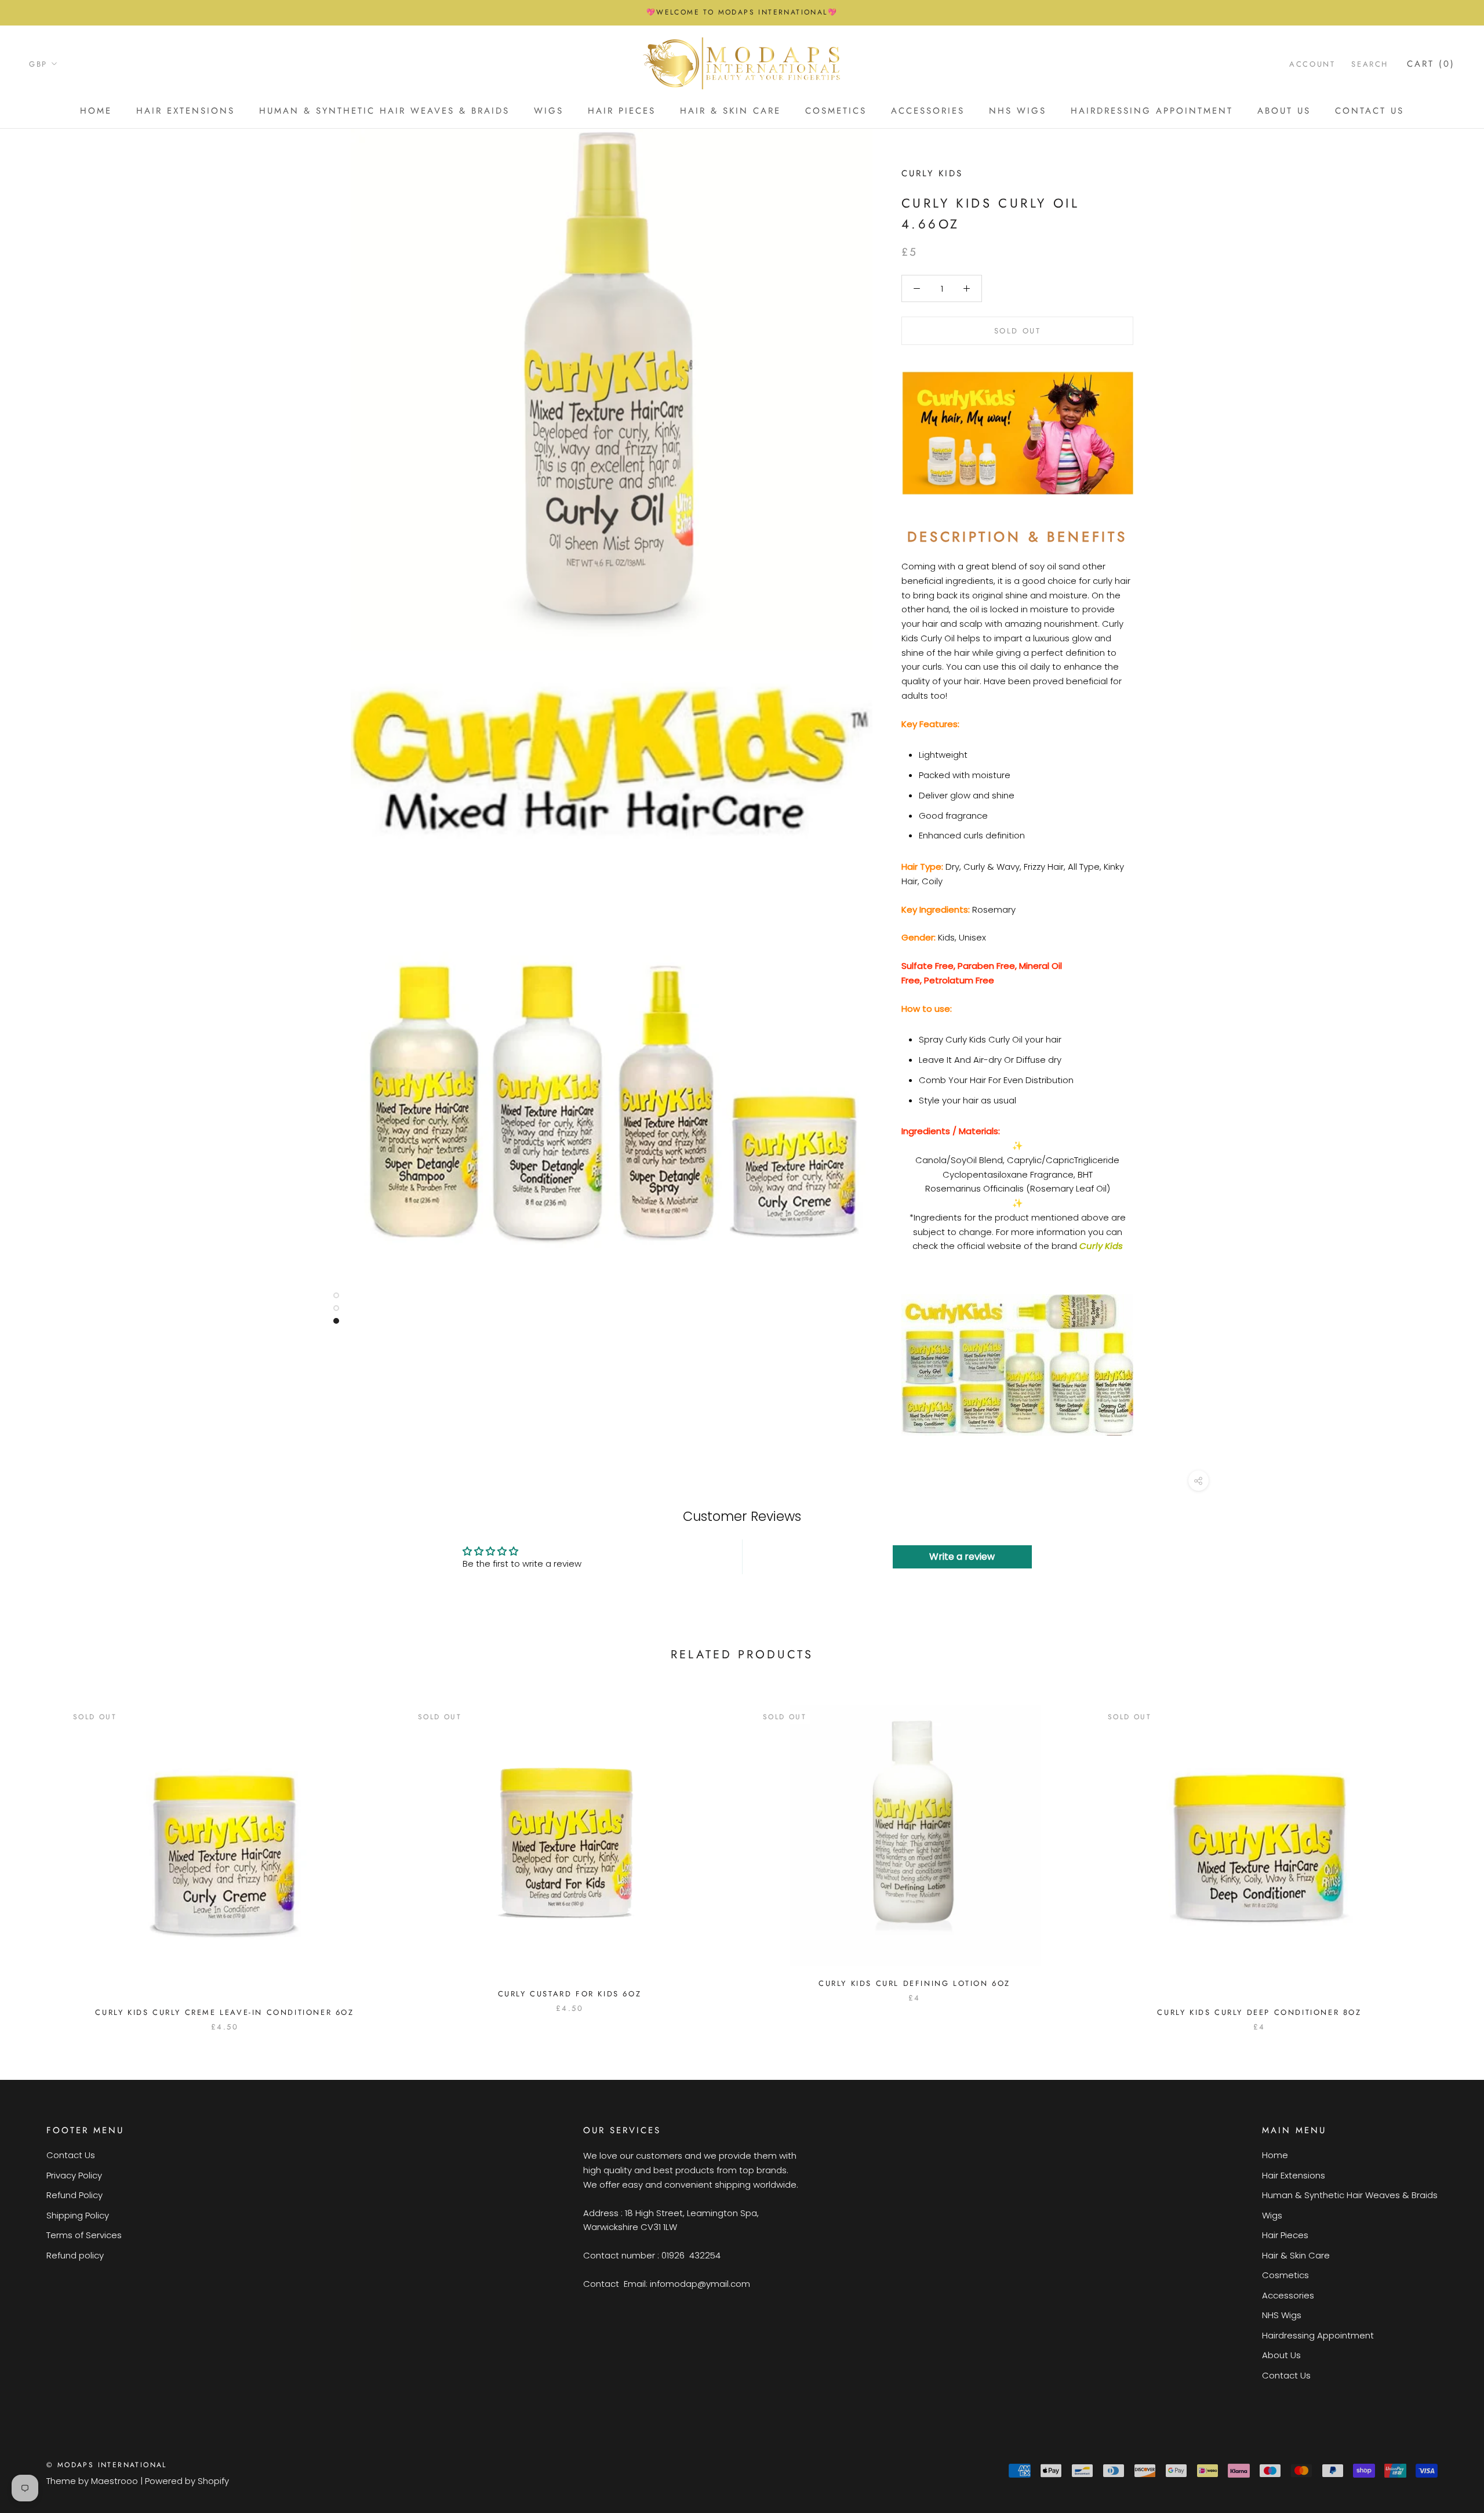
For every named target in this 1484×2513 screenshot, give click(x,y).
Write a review (962, 1557)
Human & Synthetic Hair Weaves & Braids (384, 111)
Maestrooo (114, 2481)
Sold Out (1018, 331)
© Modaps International (107, 2465)
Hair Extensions (185, 111)
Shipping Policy (78, 2215)
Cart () (1431, 63)
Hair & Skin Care (730, 111)
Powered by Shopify (187, 2481)
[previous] (36, 1856)
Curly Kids (932, 173)
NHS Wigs (1018, 111)
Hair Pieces (622, 111)
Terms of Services (84, 2235)
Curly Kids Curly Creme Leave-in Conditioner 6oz (224, 2012)
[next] (1448, 1856)
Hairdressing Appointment (1152, 111)
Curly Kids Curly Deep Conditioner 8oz (1259, 2012)
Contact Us (1370, 111)
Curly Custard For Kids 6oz (570, 1994)
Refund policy (75, 2255)
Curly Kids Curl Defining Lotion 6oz (914, 1983)
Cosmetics (836, 111)
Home (96, 111)
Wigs (549, 111)
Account (1312, 63)
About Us (1284, 111)
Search (1370, 63)
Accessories (928, 111)
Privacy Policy (74, 2175)
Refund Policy (74, 2195)
